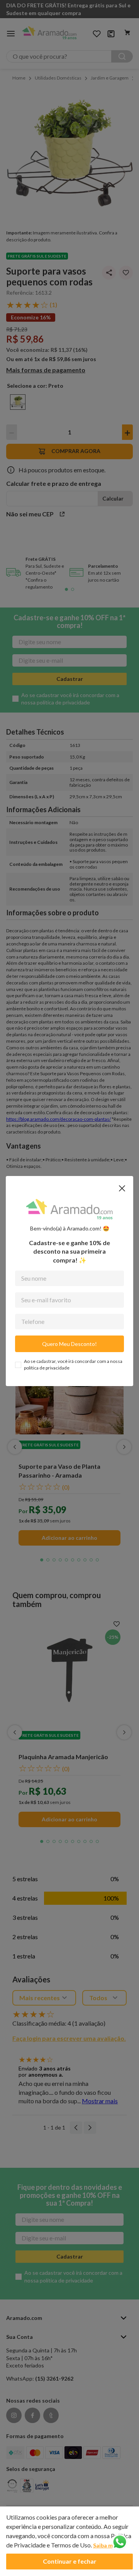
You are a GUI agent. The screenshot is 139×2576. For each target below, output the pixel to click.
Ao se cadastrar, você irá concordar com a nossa (73, 1364)
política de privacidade (47, 1368)
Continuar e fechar (70, 2561)
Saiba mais (107, 2545)
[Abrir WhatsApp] (120, 2542)
